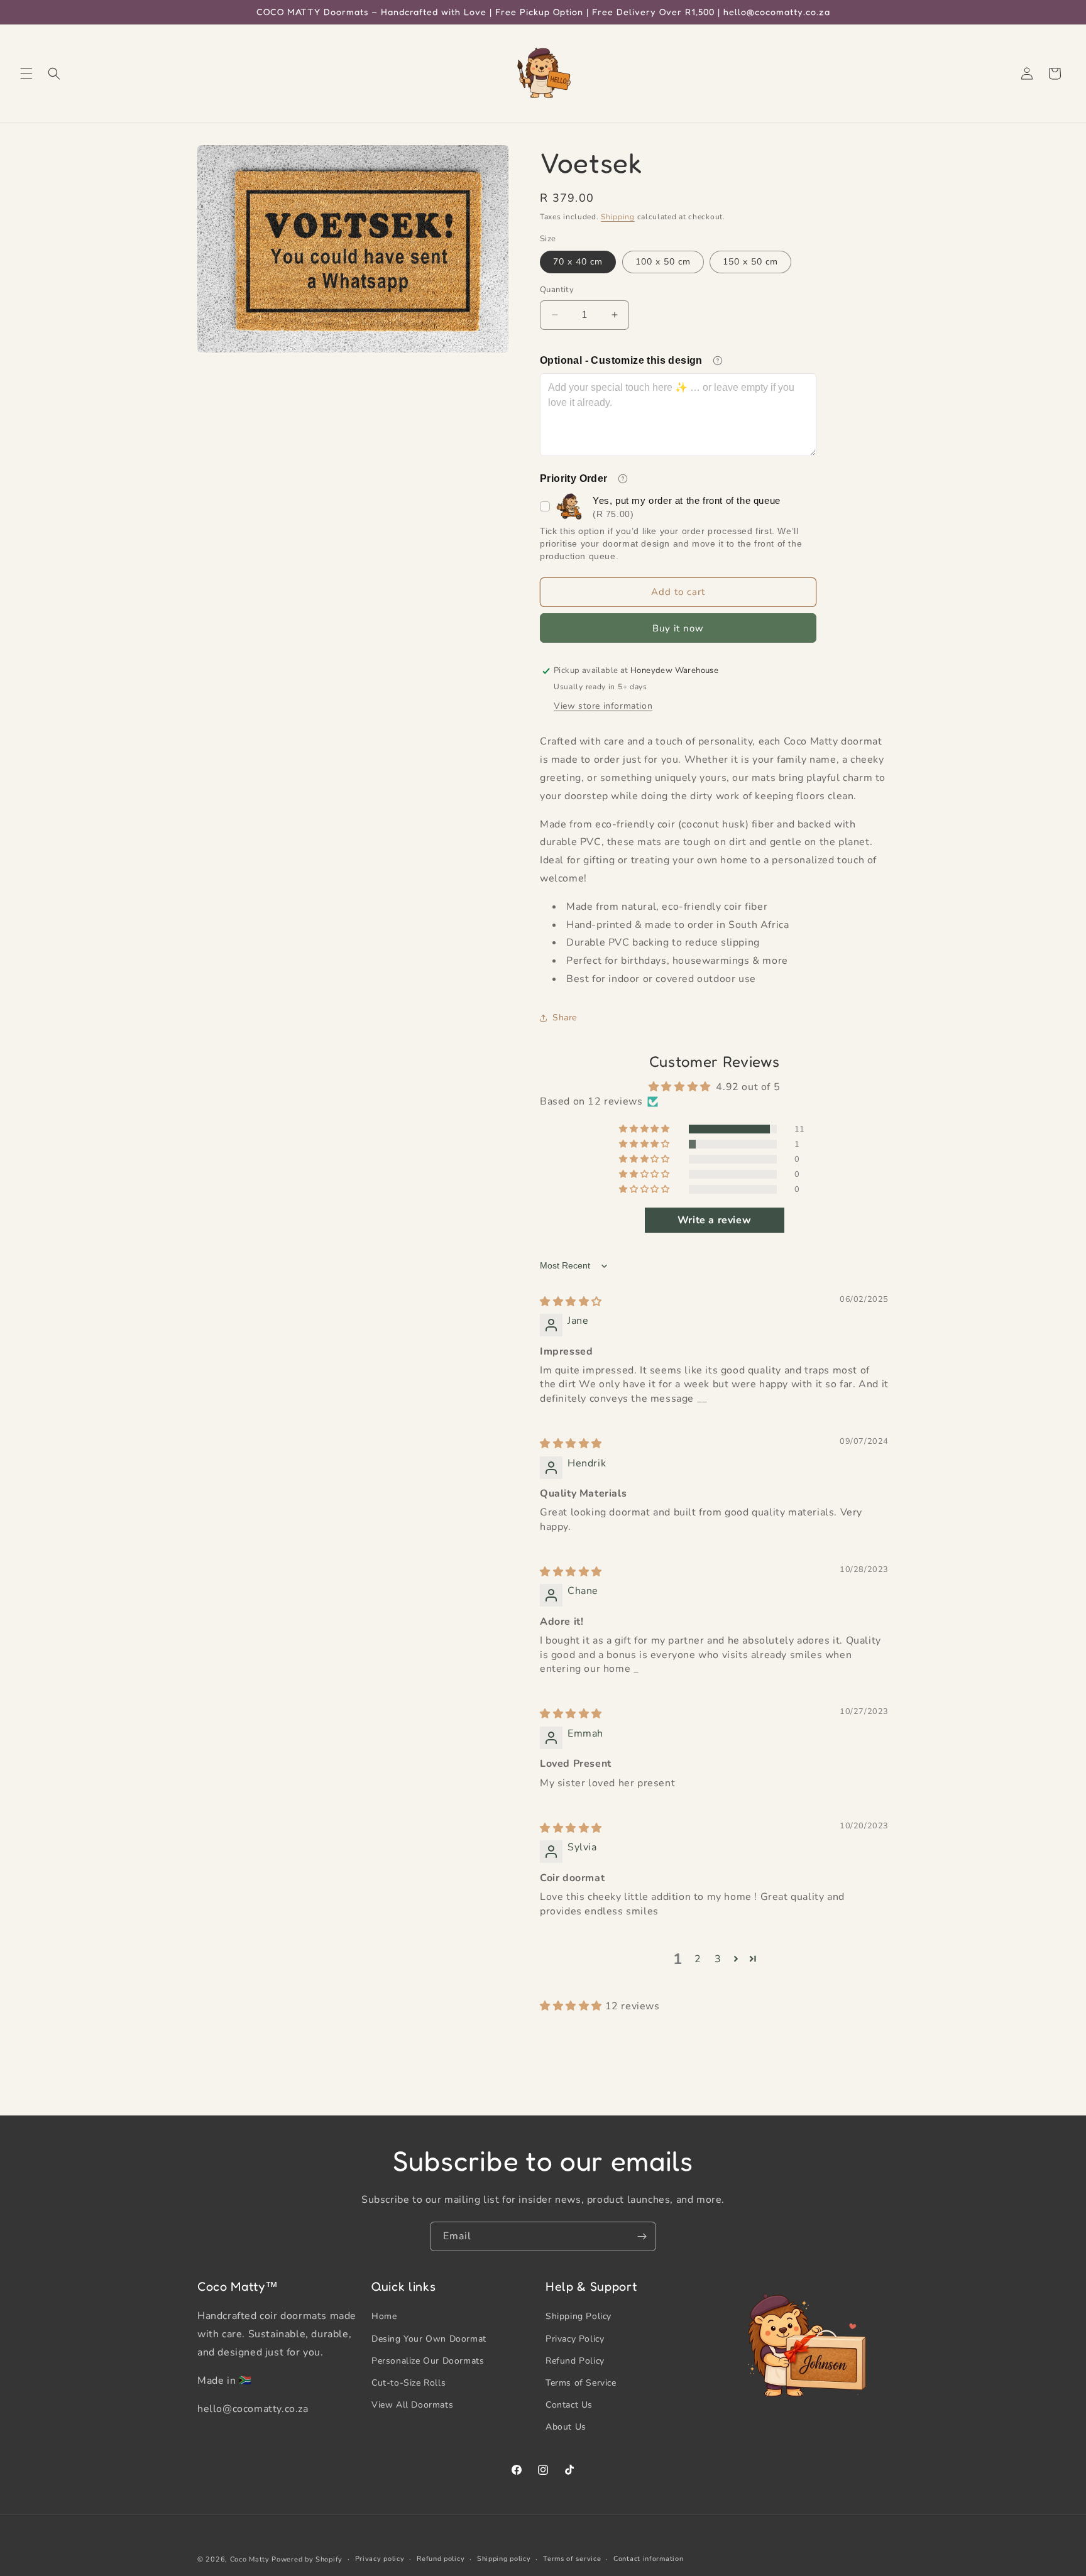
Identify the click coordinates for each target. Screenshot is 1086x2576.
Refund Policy (575, 2361)
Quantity (557, 290)
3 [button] (718, 1959)
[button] (26, 74)
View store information (603, 706)
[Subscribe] (642, 2236)
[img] (571, 1302)
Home (384, 2316)
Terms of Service (581, 2383)
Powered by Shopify (307, 2559)
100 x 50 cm (663, 262)
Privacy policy (380, 2559)
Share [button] (565, 1018)
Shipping (618, 217)
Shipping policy (504, 2559)
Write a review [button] (714, 1220)
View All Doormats (412, 2405)
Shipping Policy (579, 2316)
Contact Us (569, 2405)
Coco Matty (250, 2559)
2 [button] (698, 1959)
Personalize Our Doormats (428, 2361)
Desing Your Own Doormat (429, 2339)
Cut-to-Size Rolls (409, 2383)
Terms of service (572, 2559)
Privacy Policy (575, 2339)
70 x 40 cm (578, 262)
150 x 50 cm (750, 262)
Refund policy (441, 2559)
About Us (566, 2427)
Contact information (648, 2559)
